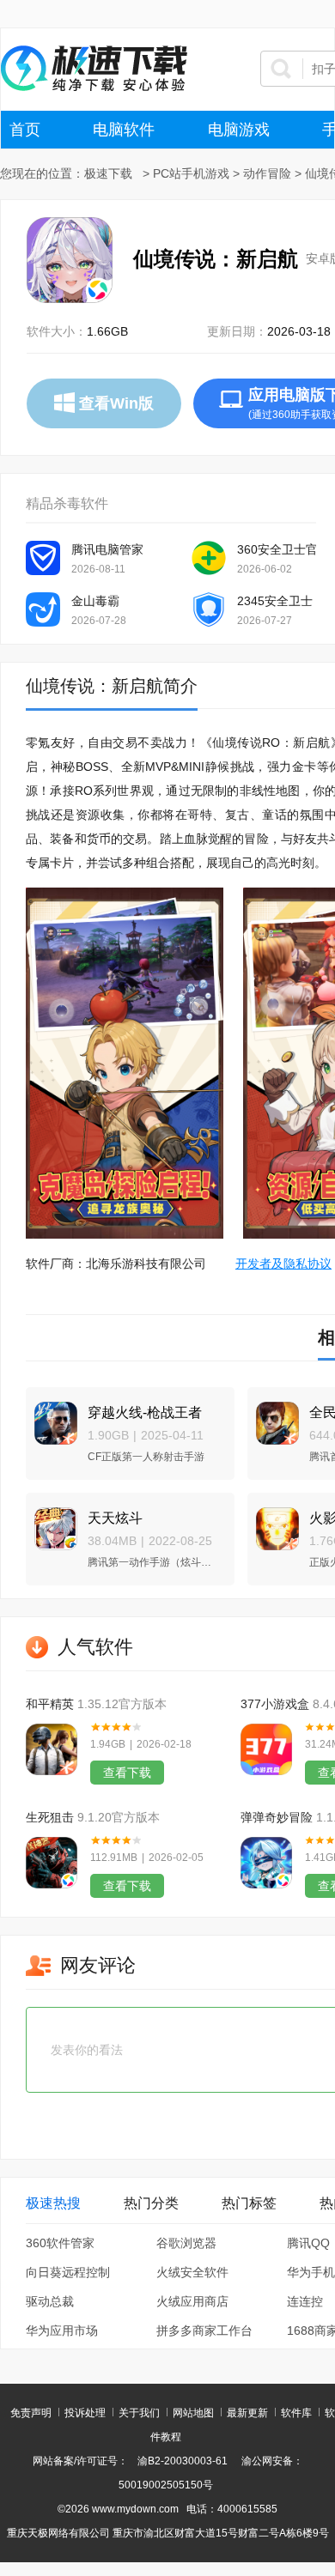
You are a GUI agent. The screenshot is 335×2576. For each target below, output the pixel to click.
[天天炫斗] (52, 1521)
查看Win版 (116, 403)
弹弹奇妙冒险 (277, 1817)
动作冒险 (267, 173)
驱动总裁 (50, 2301)
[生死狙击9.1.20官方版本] (52, 1863)
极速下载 (108, 173)
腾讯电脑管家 (107, 549)
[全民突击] (273, 1416)
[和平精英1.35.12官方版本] (52, 1749)
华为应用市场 (62, 2331)
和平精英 (50, 1704)
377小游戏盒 (275, 1704)
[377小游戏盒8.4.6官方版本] (266, 1749)
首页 (25, 130)
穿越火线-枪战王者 (145, 1412)
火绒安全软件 (192, 2272)
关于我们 (139, 2413)
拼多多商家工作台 (204, 2331)
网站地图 (193, 2413)
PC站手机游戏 (191, 173)
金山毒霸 (95, 601)
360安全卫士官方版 (277, 549)
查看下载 (127, 1773)
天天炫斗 (115, 1518)
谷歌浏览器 (186, 2243)
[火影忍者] (273, 1521)
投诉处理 (85, 2413)
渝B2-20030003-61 (183, 2461)
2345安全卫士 (275, 601)
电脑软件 (124, 130)
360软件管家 (60, 2243)
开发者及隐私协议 (283, 1264)
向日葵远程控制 (68, 2272)
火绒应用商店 (192, 2301)
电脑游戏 (239, 130)
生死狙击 (50, 1817)
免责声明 (31, 2413)
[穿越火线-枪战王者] (52, 1416)
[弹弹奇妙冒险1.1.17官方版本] (266, 1863)
